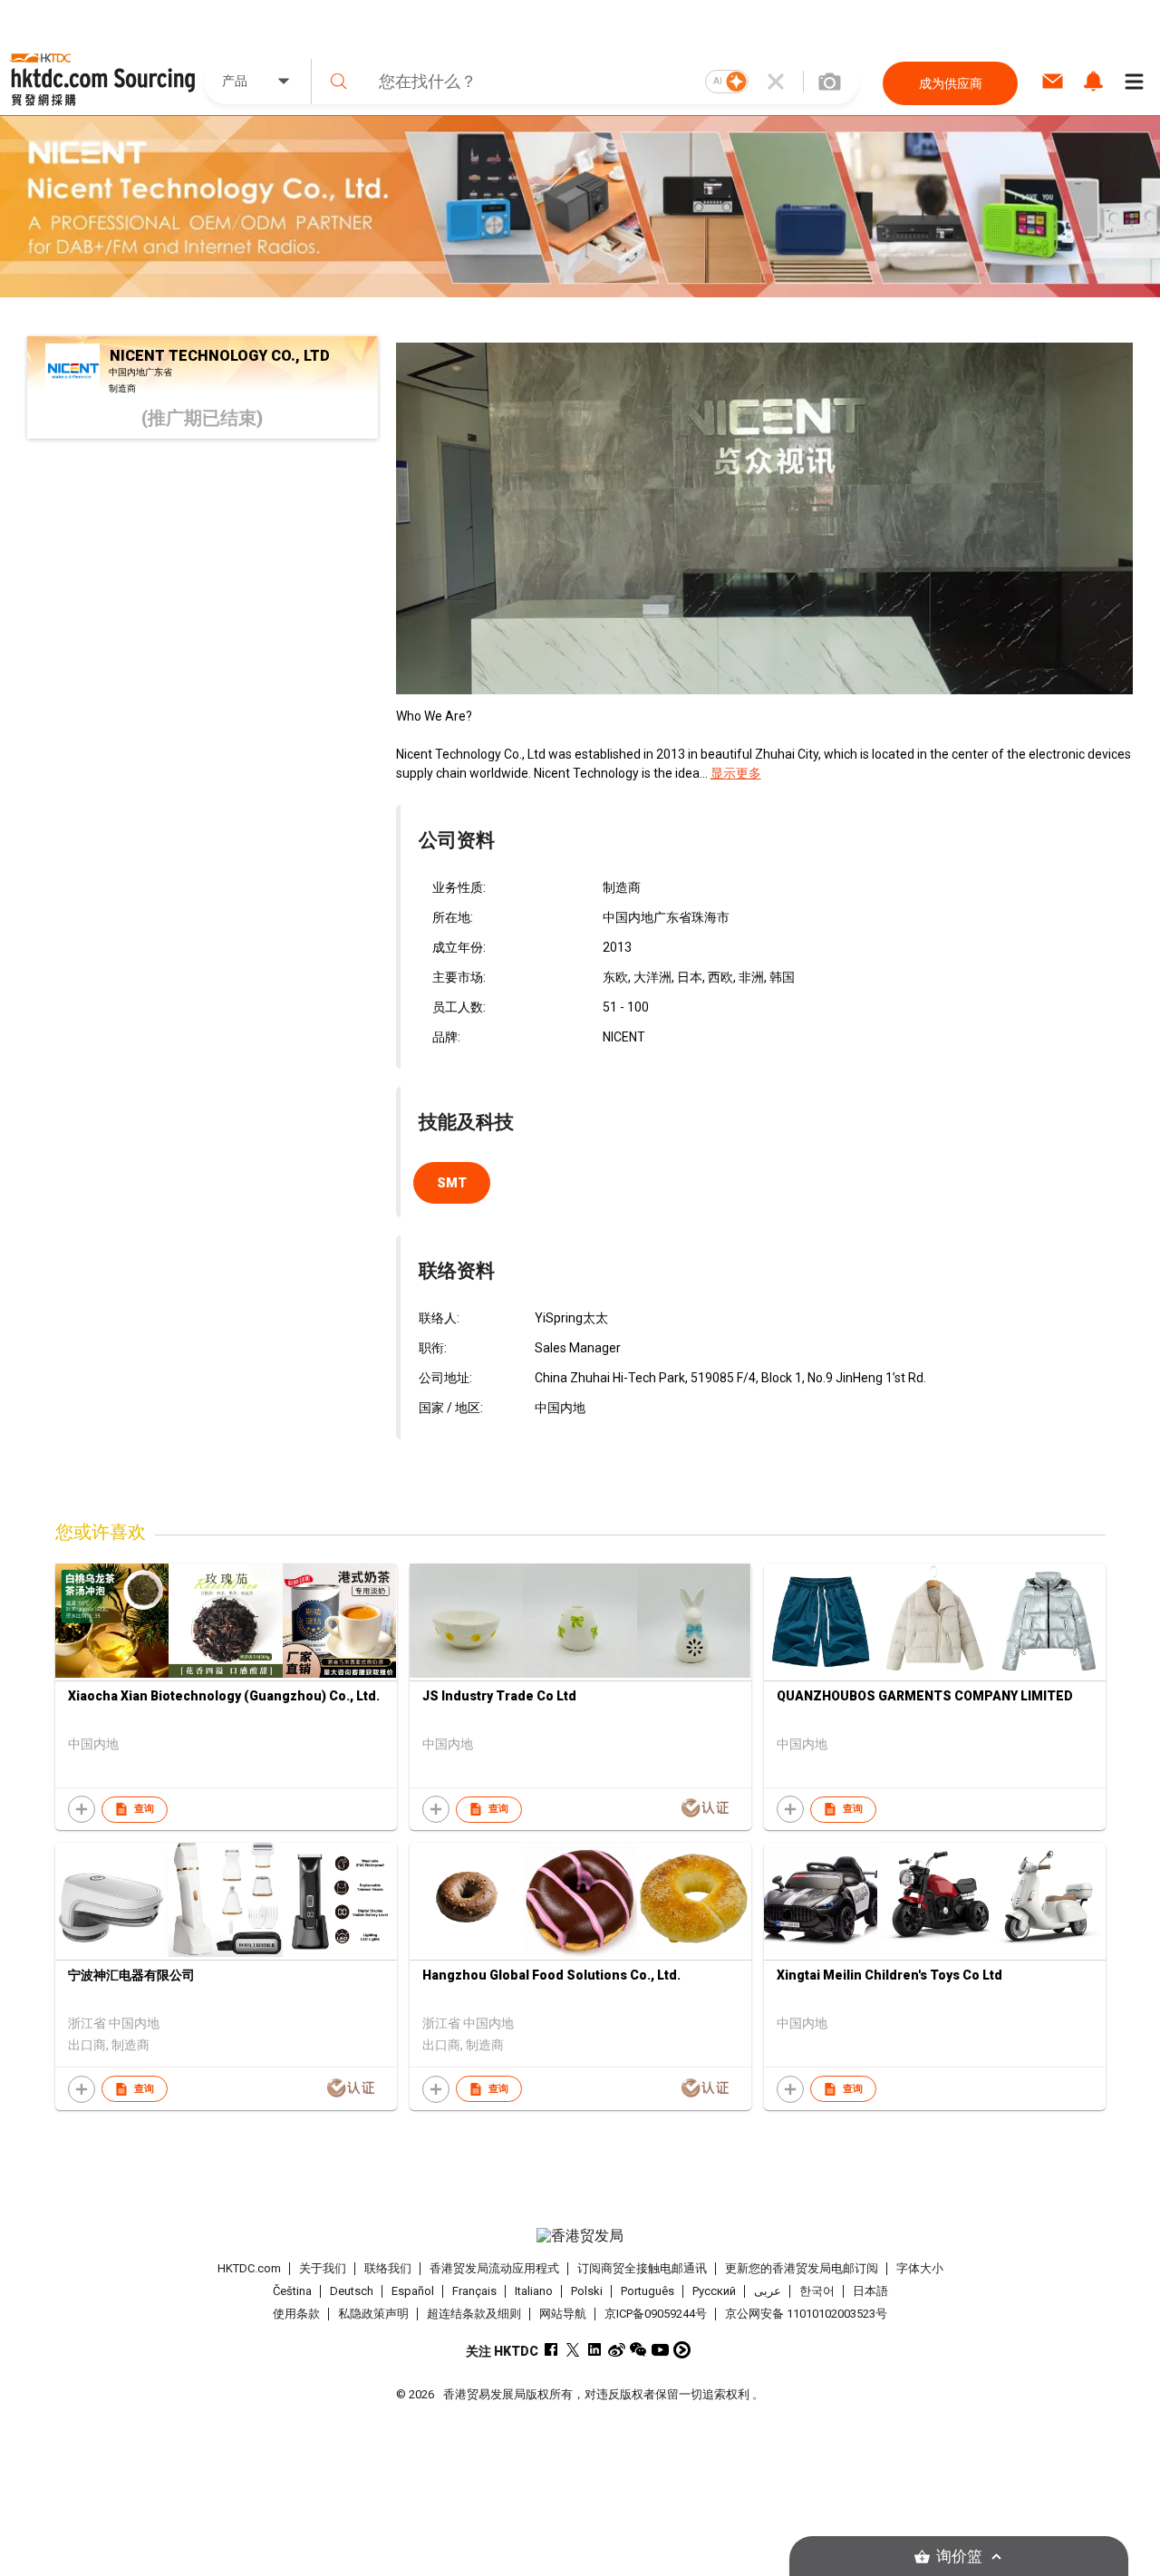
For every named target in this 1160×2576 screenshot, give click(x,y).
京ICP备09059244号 (656, 2314)
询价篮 (959, 2557)
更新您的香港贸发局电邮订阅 (802, 2268)
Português (648, 2291)
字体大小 (920, 2268)
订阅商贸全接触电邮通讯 (642, 2268)
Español (413, 2291)
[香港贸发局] (580, 2236)
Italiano (534, 2291)
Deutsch (352, 2291)
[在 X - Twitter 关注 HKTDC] (573, 2350)
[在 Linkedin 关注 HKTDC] (595, 2350)
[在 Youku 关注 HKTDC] (682, 2350)
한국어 (817, 2291)
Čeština (292, 2291)
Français (474, 2291)
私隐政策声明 (373, 2314)
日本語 (870, 2291)
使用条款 (296, 2314)
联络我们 (388, 2268)
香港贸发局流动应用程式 (494, 2268)
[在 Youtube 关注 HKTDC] (660, 2350)
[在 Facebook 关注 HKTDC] (551, 2350)
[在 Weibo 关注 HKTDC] (617, 2350)
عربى (768, 2291)
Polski (587, 2291)
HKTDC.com (249, 2268)
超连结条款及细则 (474, 2314)
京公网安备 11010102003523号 (806, 2314)
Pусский (714, 2291)
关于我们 (323, 2268)
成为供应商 (951, 83)
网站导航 (563, 2314)
